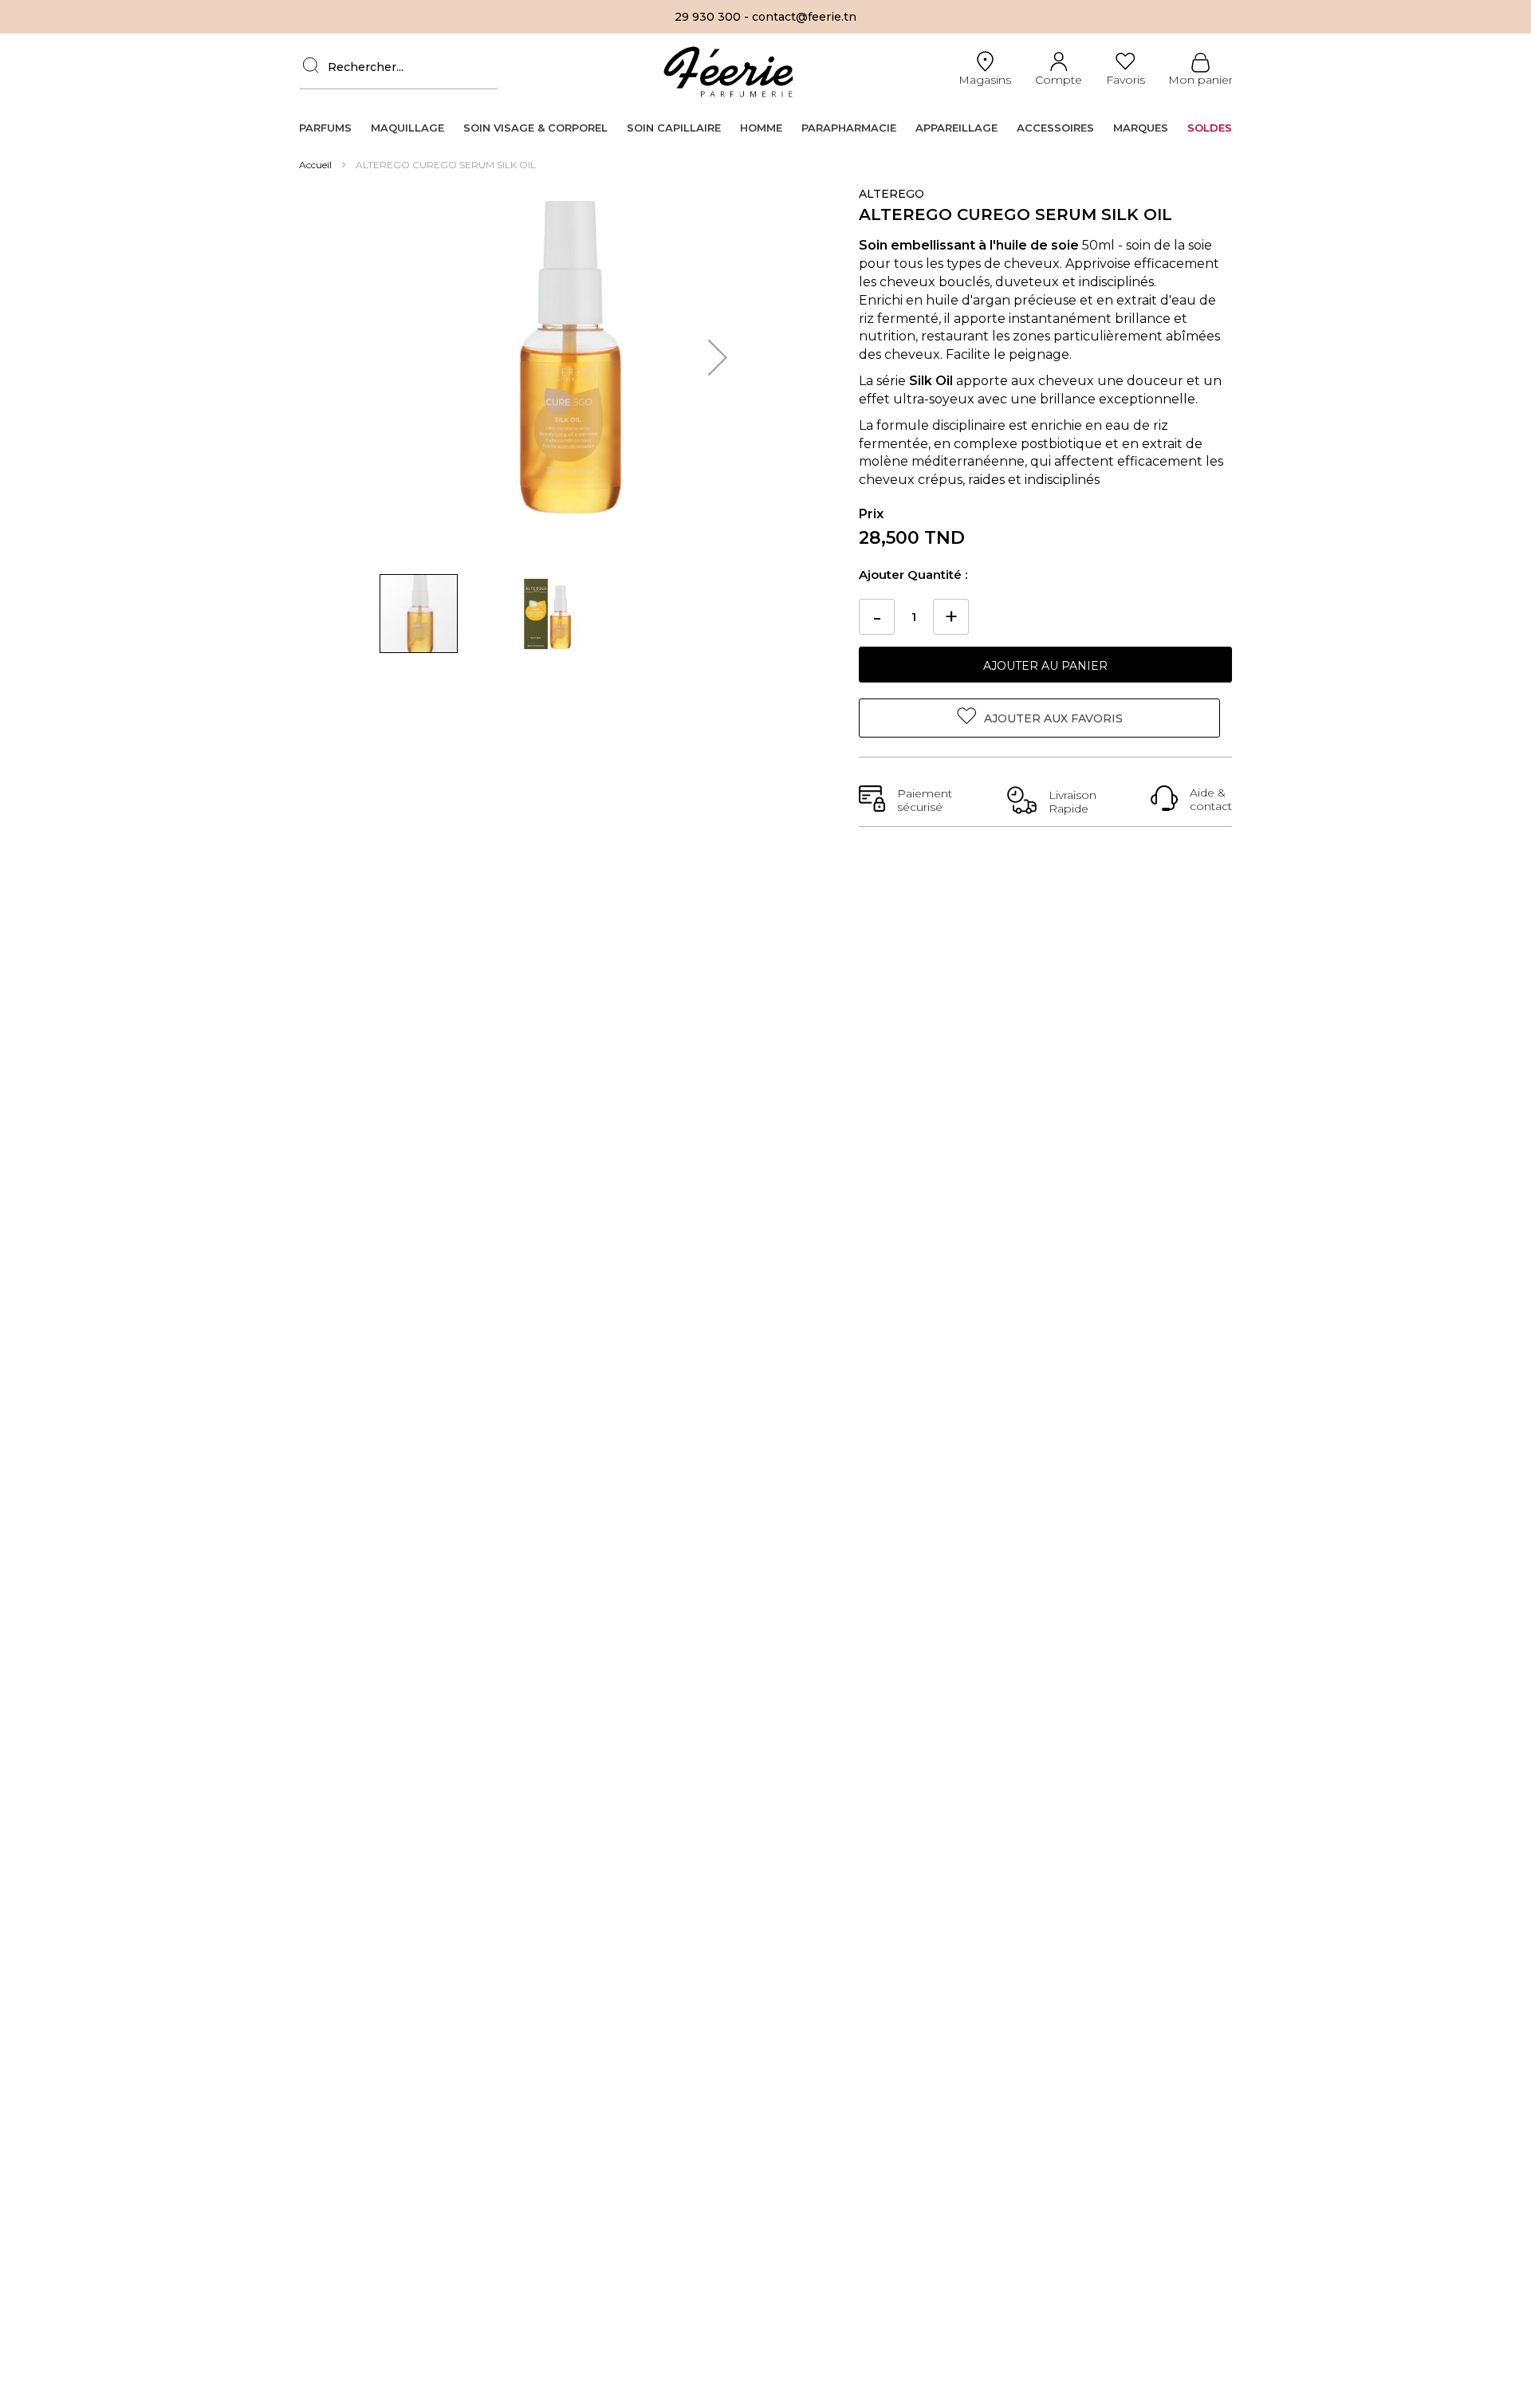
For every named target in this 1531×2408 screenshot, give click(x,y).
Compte (1059, 80)
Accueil (317, 165)
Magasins (985, 80)
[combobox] (399, 67)
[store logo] (728, 71)
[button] (718, 357)
